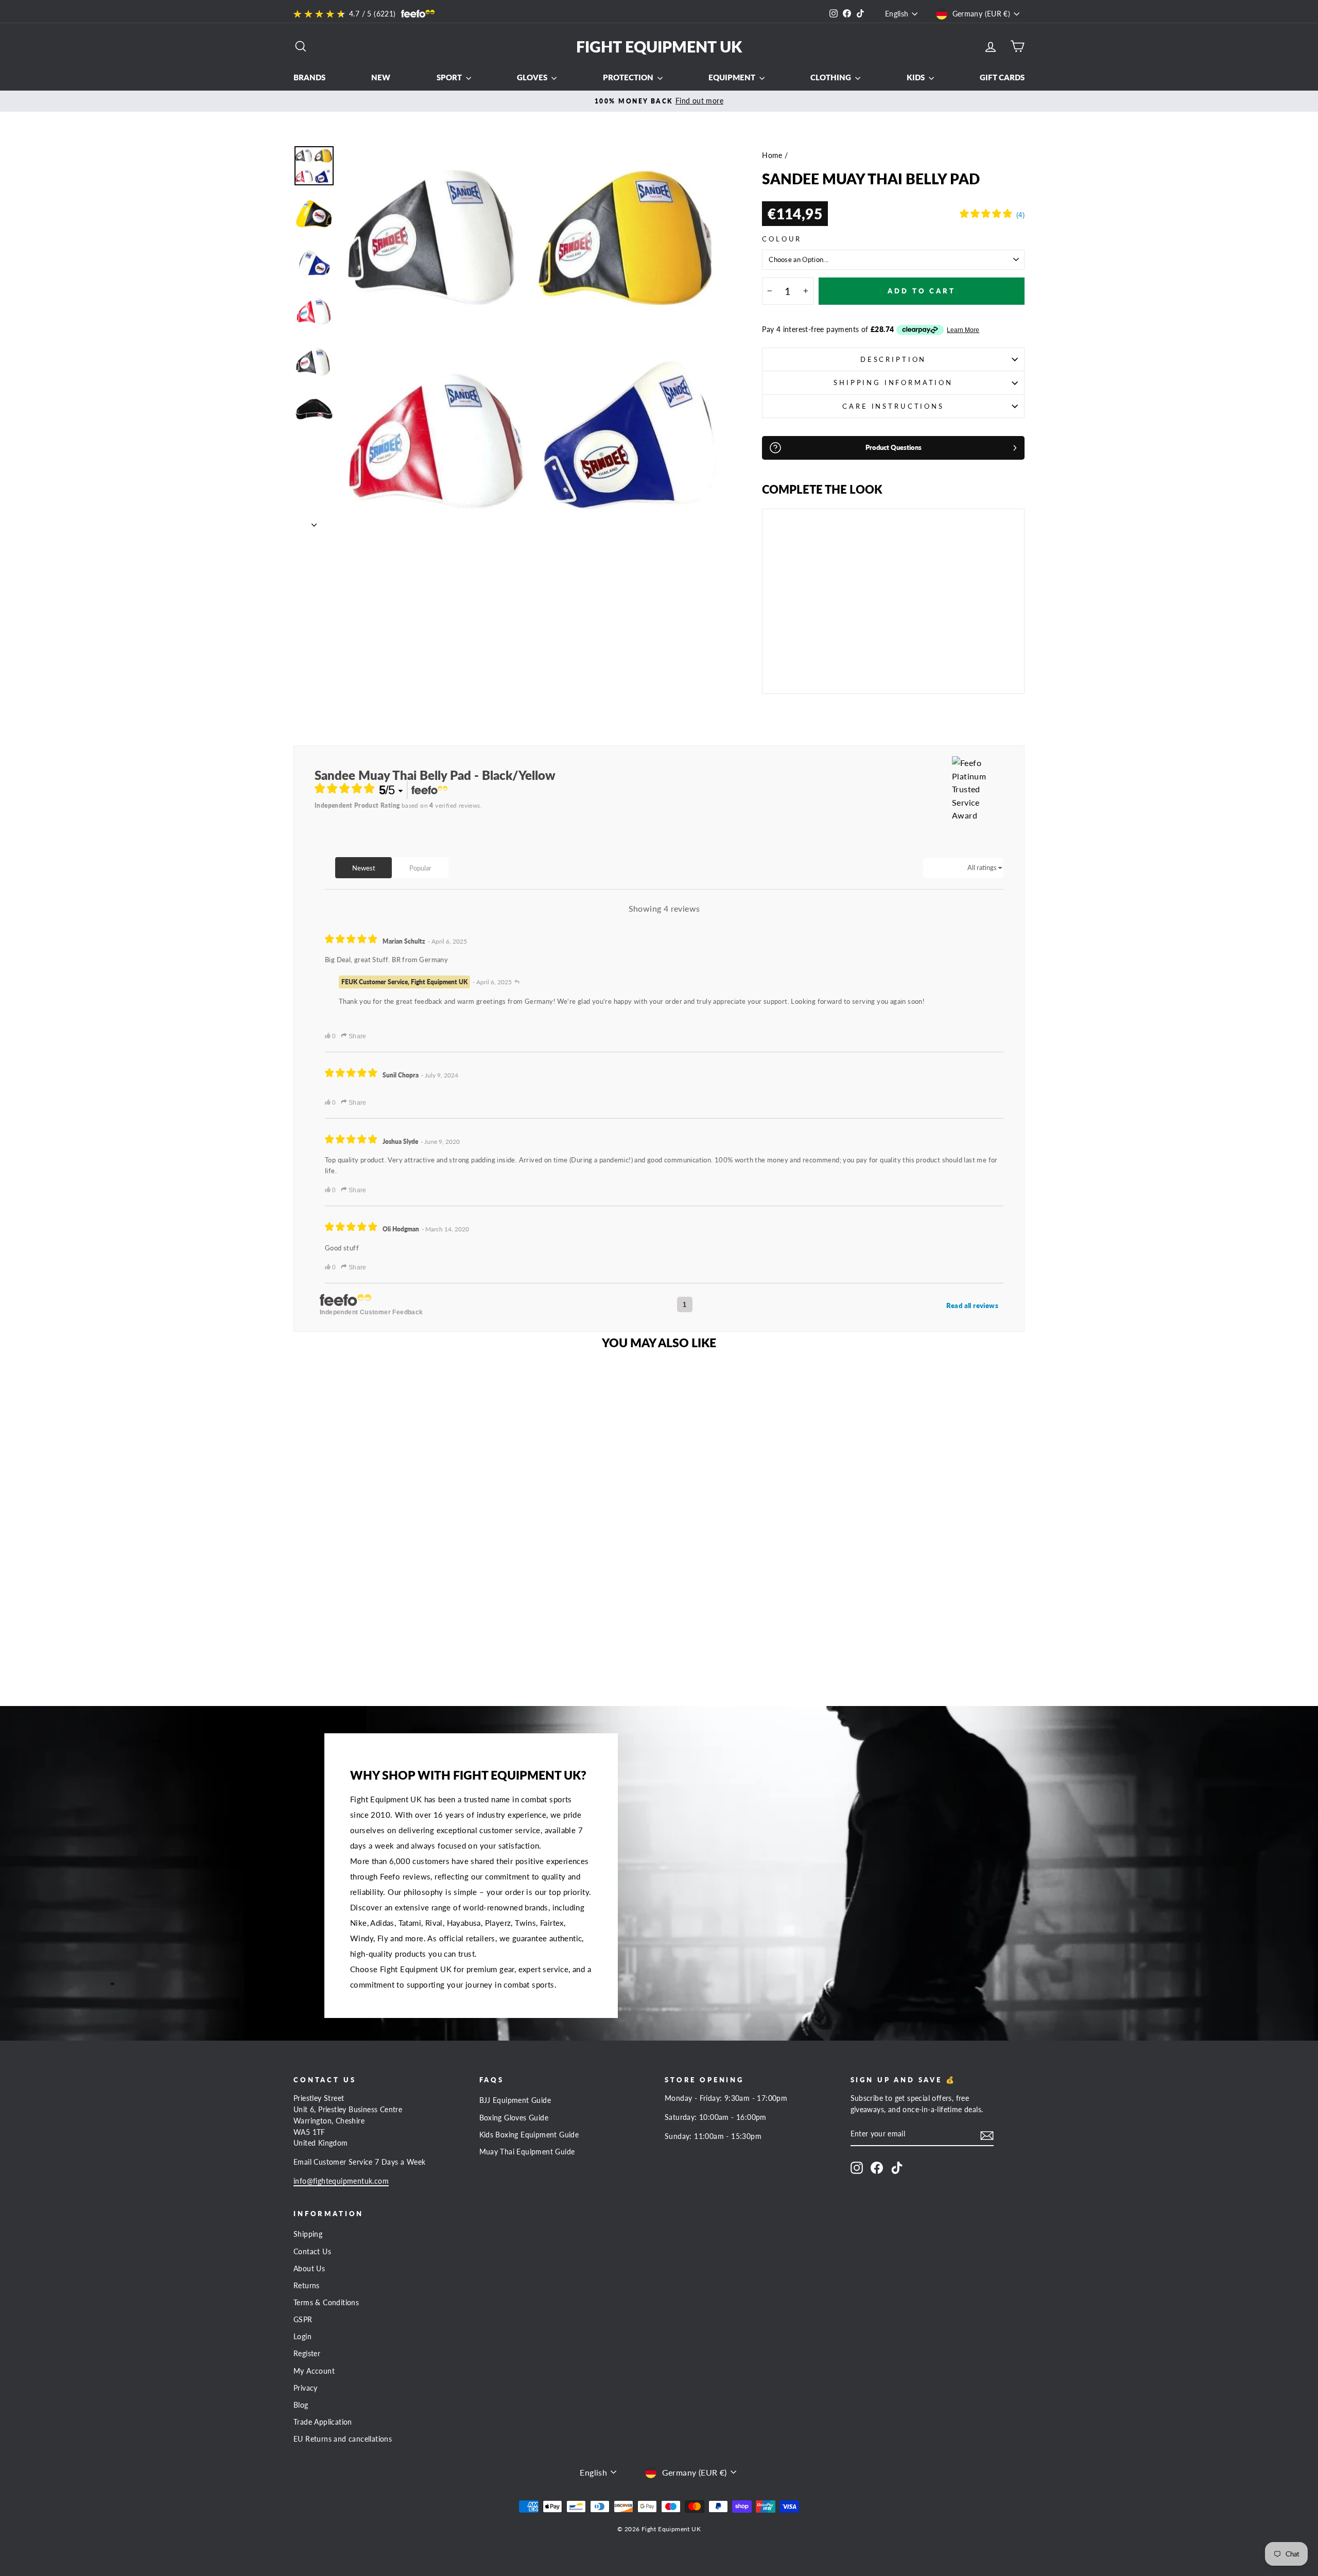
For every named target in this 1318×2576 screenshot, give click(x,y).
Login (302, 2337)
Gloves (533, 77)
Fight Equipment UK (659, 46)
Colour (782, 239)
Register (307, 2354)
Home (772, 155)
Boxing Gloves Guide (514, 2118)
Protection (629, 77)
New (381, 77)
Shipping (308, 2234)
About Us (309, 2269)
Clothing (831, 77)
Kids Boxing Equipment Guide (529, 2135)
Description (893, 359)
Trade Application (323, 2422)
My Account (314, 2371)
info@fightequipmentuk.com (341, 2181)
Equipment (733, 77)
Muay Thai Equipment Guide (527, 2152)
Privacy (306, 2388)
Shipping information (893, 382)
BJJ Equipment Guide (515, 2100)
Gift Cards (1002, 77)
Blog (301, 2405)
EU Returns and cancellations (343, 2439)
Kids (916, 77)
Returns (307, 2286)
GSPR (303, 2320)
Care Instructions (893, 406)
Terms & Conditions (326, 2303)
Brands (309, 77)
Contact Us (312, 2252)
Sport (450, 77)
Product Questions (894, 447)
